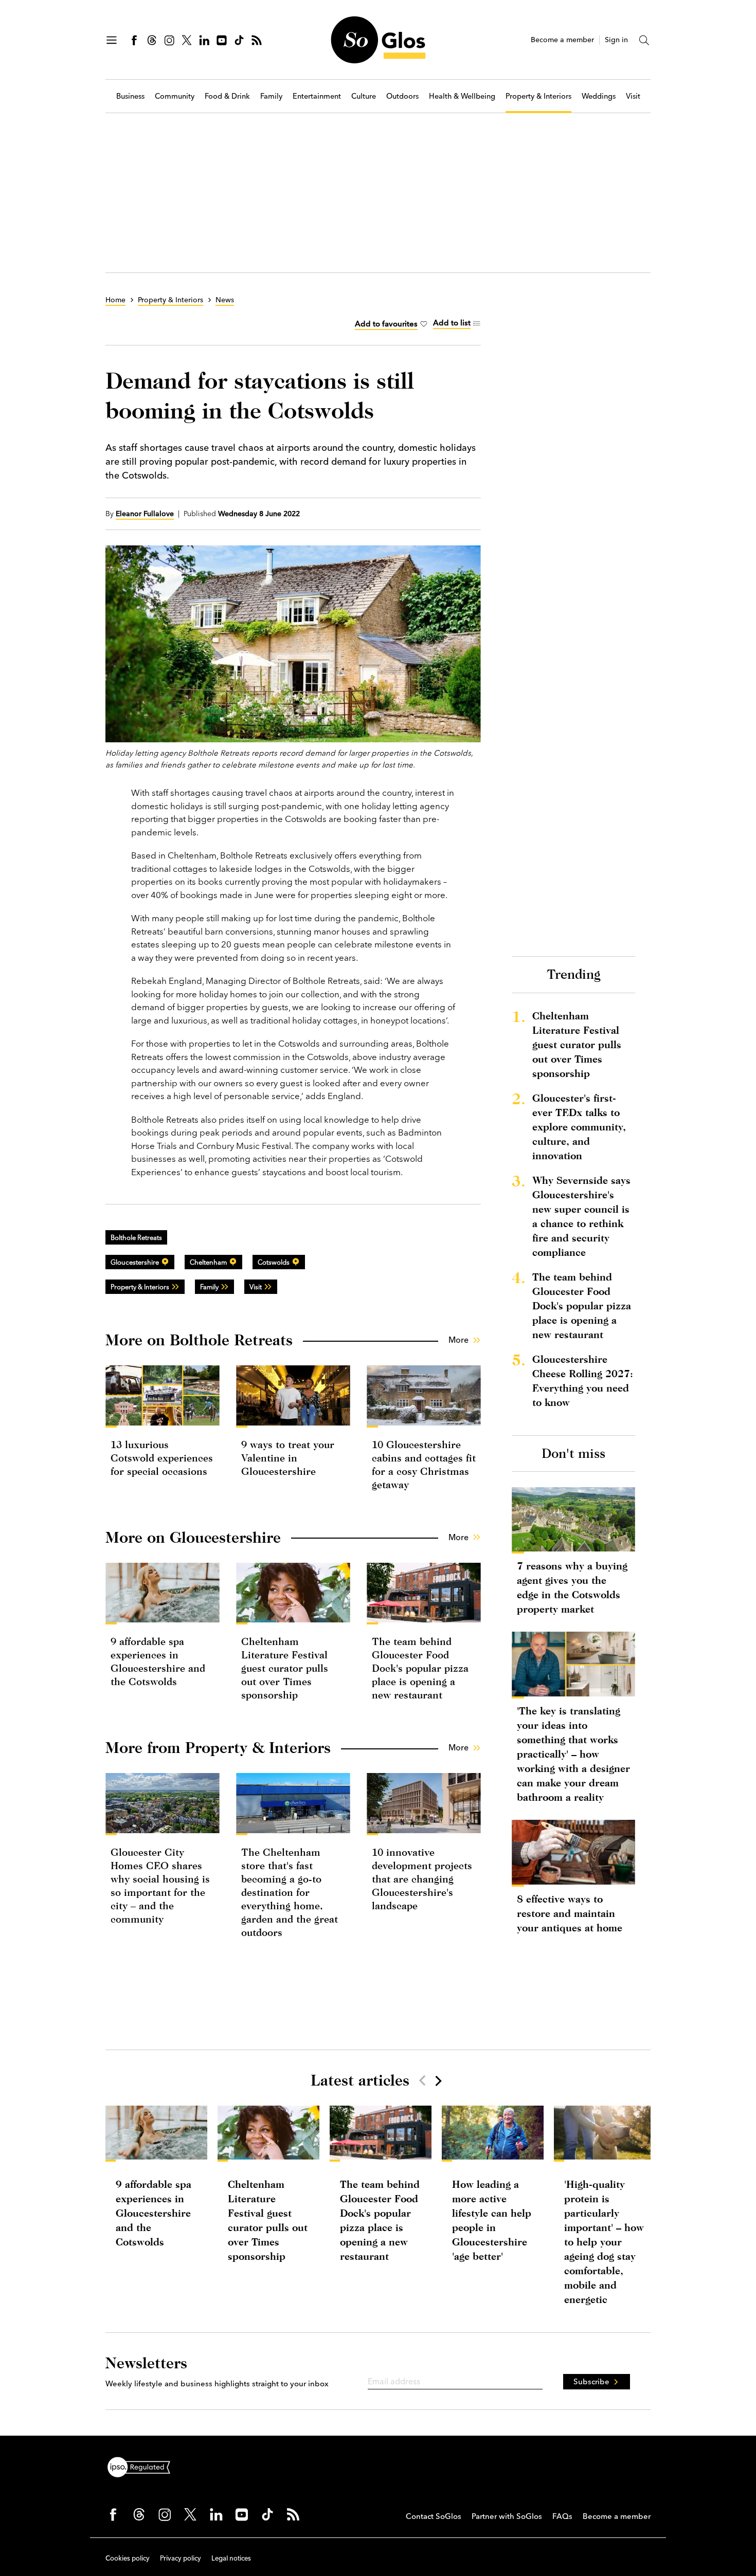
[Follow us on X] (187, 40)
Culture (364, 96)
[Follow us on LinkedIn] (204, 40)
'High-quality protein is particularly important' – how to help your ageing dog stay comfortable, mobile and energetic (604, 2242)
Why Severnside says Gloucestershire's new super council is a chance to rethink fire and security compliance (581, 1216)
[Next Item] (438, 2080)
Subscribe (591, 2381)
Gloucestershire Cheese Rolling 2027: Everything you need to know (583, 1381)
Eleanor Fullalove (145, 514)
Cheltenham (208, 1262)
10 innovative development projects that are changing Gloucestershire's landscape (422, 1879)
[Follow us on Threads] (152, 40)
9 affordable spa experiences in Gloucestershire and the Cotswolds (154, 2213)
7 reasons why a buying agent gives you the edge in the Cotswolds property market (572, 1587)
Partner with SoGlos (507, 2516)
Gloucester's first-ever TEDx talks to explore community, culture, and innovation (579, 1127)
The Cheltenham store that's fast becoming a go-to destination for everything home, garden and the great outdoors (290, 1892)
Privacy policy (181, 2558)
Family (271, 96)
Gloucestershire (135, 1262)
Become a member (562, 40)
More (458, 1340)
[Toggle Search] (644, 40)
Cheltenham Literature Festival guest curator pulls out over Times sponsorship (285, 1668)
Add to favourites (386, 324)
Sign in (616, 40)
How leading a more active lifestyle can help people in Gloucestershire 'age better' (492, 2220)
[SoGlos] (378, 40)
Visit (633, 96)
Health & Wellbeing (462, 96)
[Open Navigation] (112, 40)
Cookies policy (128, 2558)
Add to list (452, 323)
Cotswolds (274, 1262)
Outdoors (402, 96)
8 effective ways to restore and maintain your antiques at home (570, 1913)
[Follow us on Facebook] (134, 40)
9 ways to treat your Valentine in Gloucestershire (288, 1458)
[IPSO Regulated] (143, 2466)
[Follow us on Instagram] (169, 40)
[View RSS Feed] (257, 40)
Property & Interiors (538, 96)
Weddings (599, 96)
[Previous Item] (422, 2080)
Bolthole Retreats (136, 1237)
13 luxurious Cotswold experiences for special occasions (162, 1458)
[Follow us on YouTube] (222, 40)
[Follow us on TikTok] (239, 40)
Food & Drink (227, 96)
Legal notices (231, 2558)
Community (175, 96)
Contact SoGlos (434, 2516)
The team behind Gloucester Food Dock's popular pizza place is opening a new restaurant (420, 1668)
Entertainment (317, 96)
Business (130, 96)
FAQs (562, 2516)
